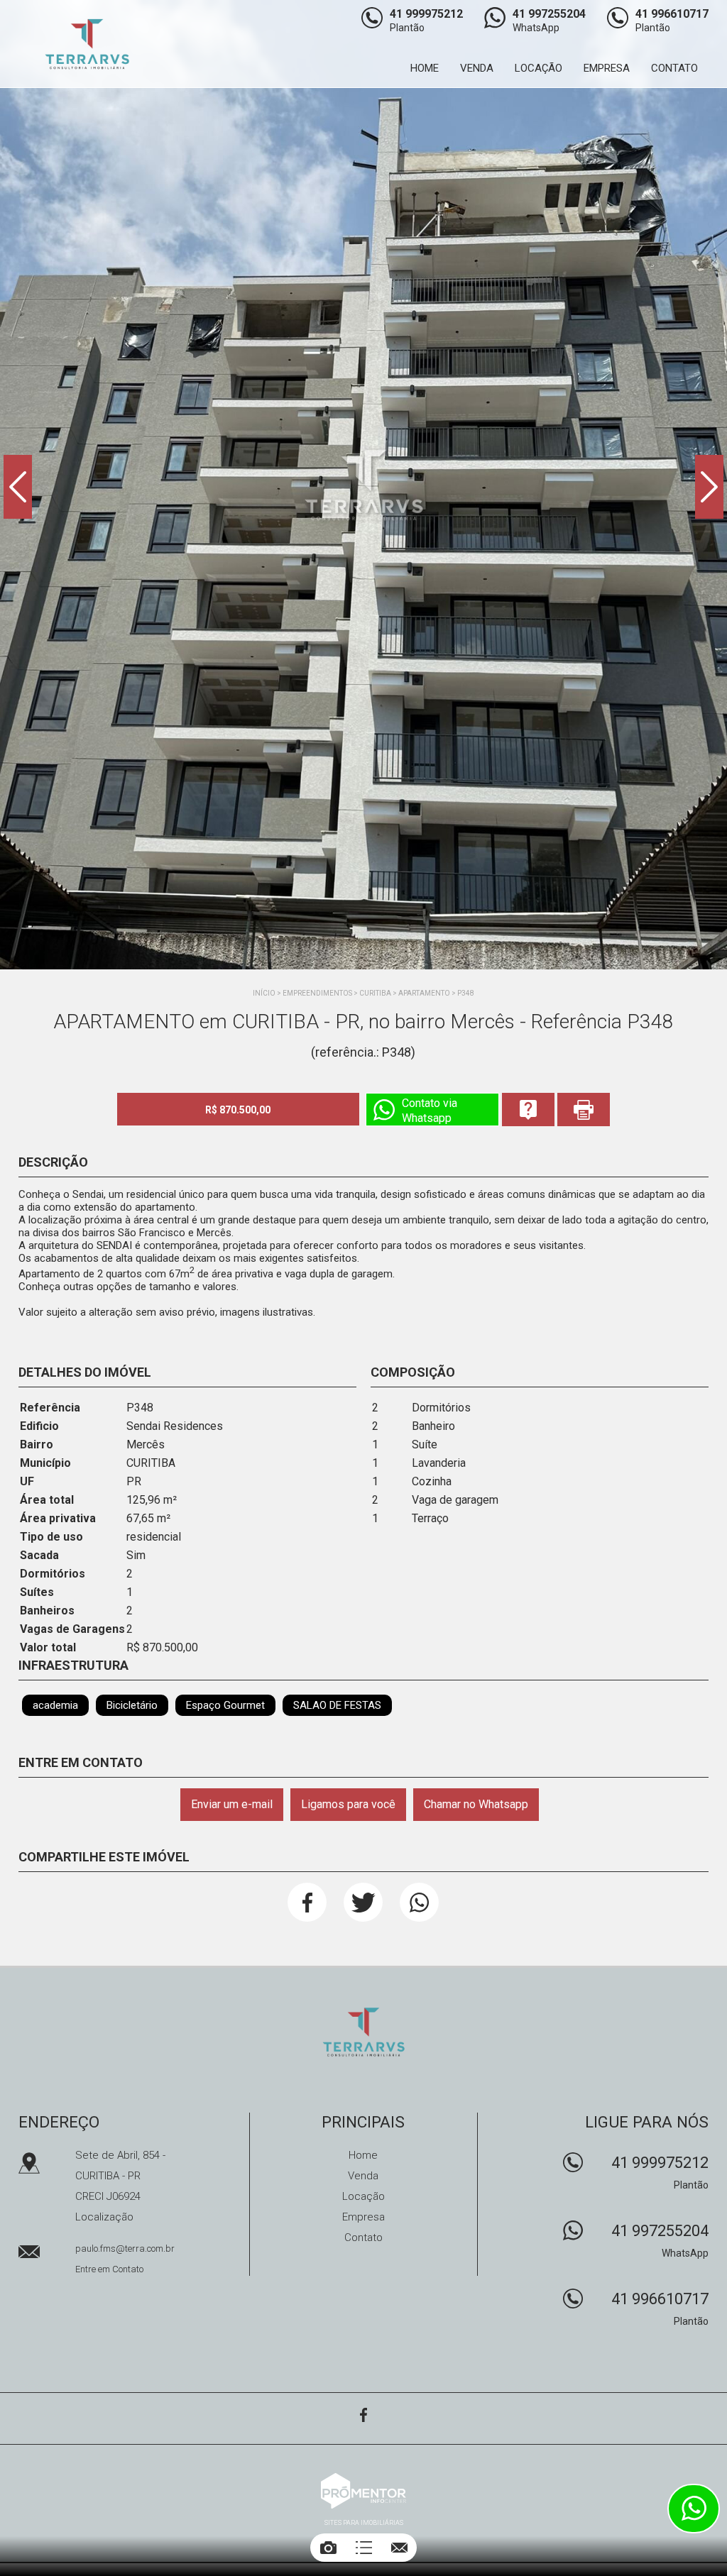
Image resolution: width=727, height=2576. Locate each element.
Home (425, 68)
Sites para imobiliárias (364, 2523)
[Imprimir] (584, 1110)
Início (264, 993)
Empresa (607, 68)
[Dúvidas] (528, 1110)
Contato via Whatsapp (430, 1111)
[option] (363, 485)
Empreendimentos (317, 993)
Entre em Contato (109, 2269)
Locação (539, 68)
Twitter (363, 1902)
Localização (104, 2217)
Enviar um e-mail (232, 1804)
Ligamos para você (348, 1804)
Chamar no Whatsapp (476, 1804)
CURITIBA (375, 993)
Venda (477, 68)
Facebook (307, 1902)
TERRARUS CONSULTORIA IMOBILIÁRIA (364, 2032)
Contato (674, 68)
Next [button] (709, 487)
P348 (466, 993)
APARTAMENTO (424, 993)
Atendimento (694, 2509)
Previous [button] (18, 487)
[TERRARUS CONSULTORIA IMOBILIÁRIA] (98, 44)
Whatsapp (419, 1902)
